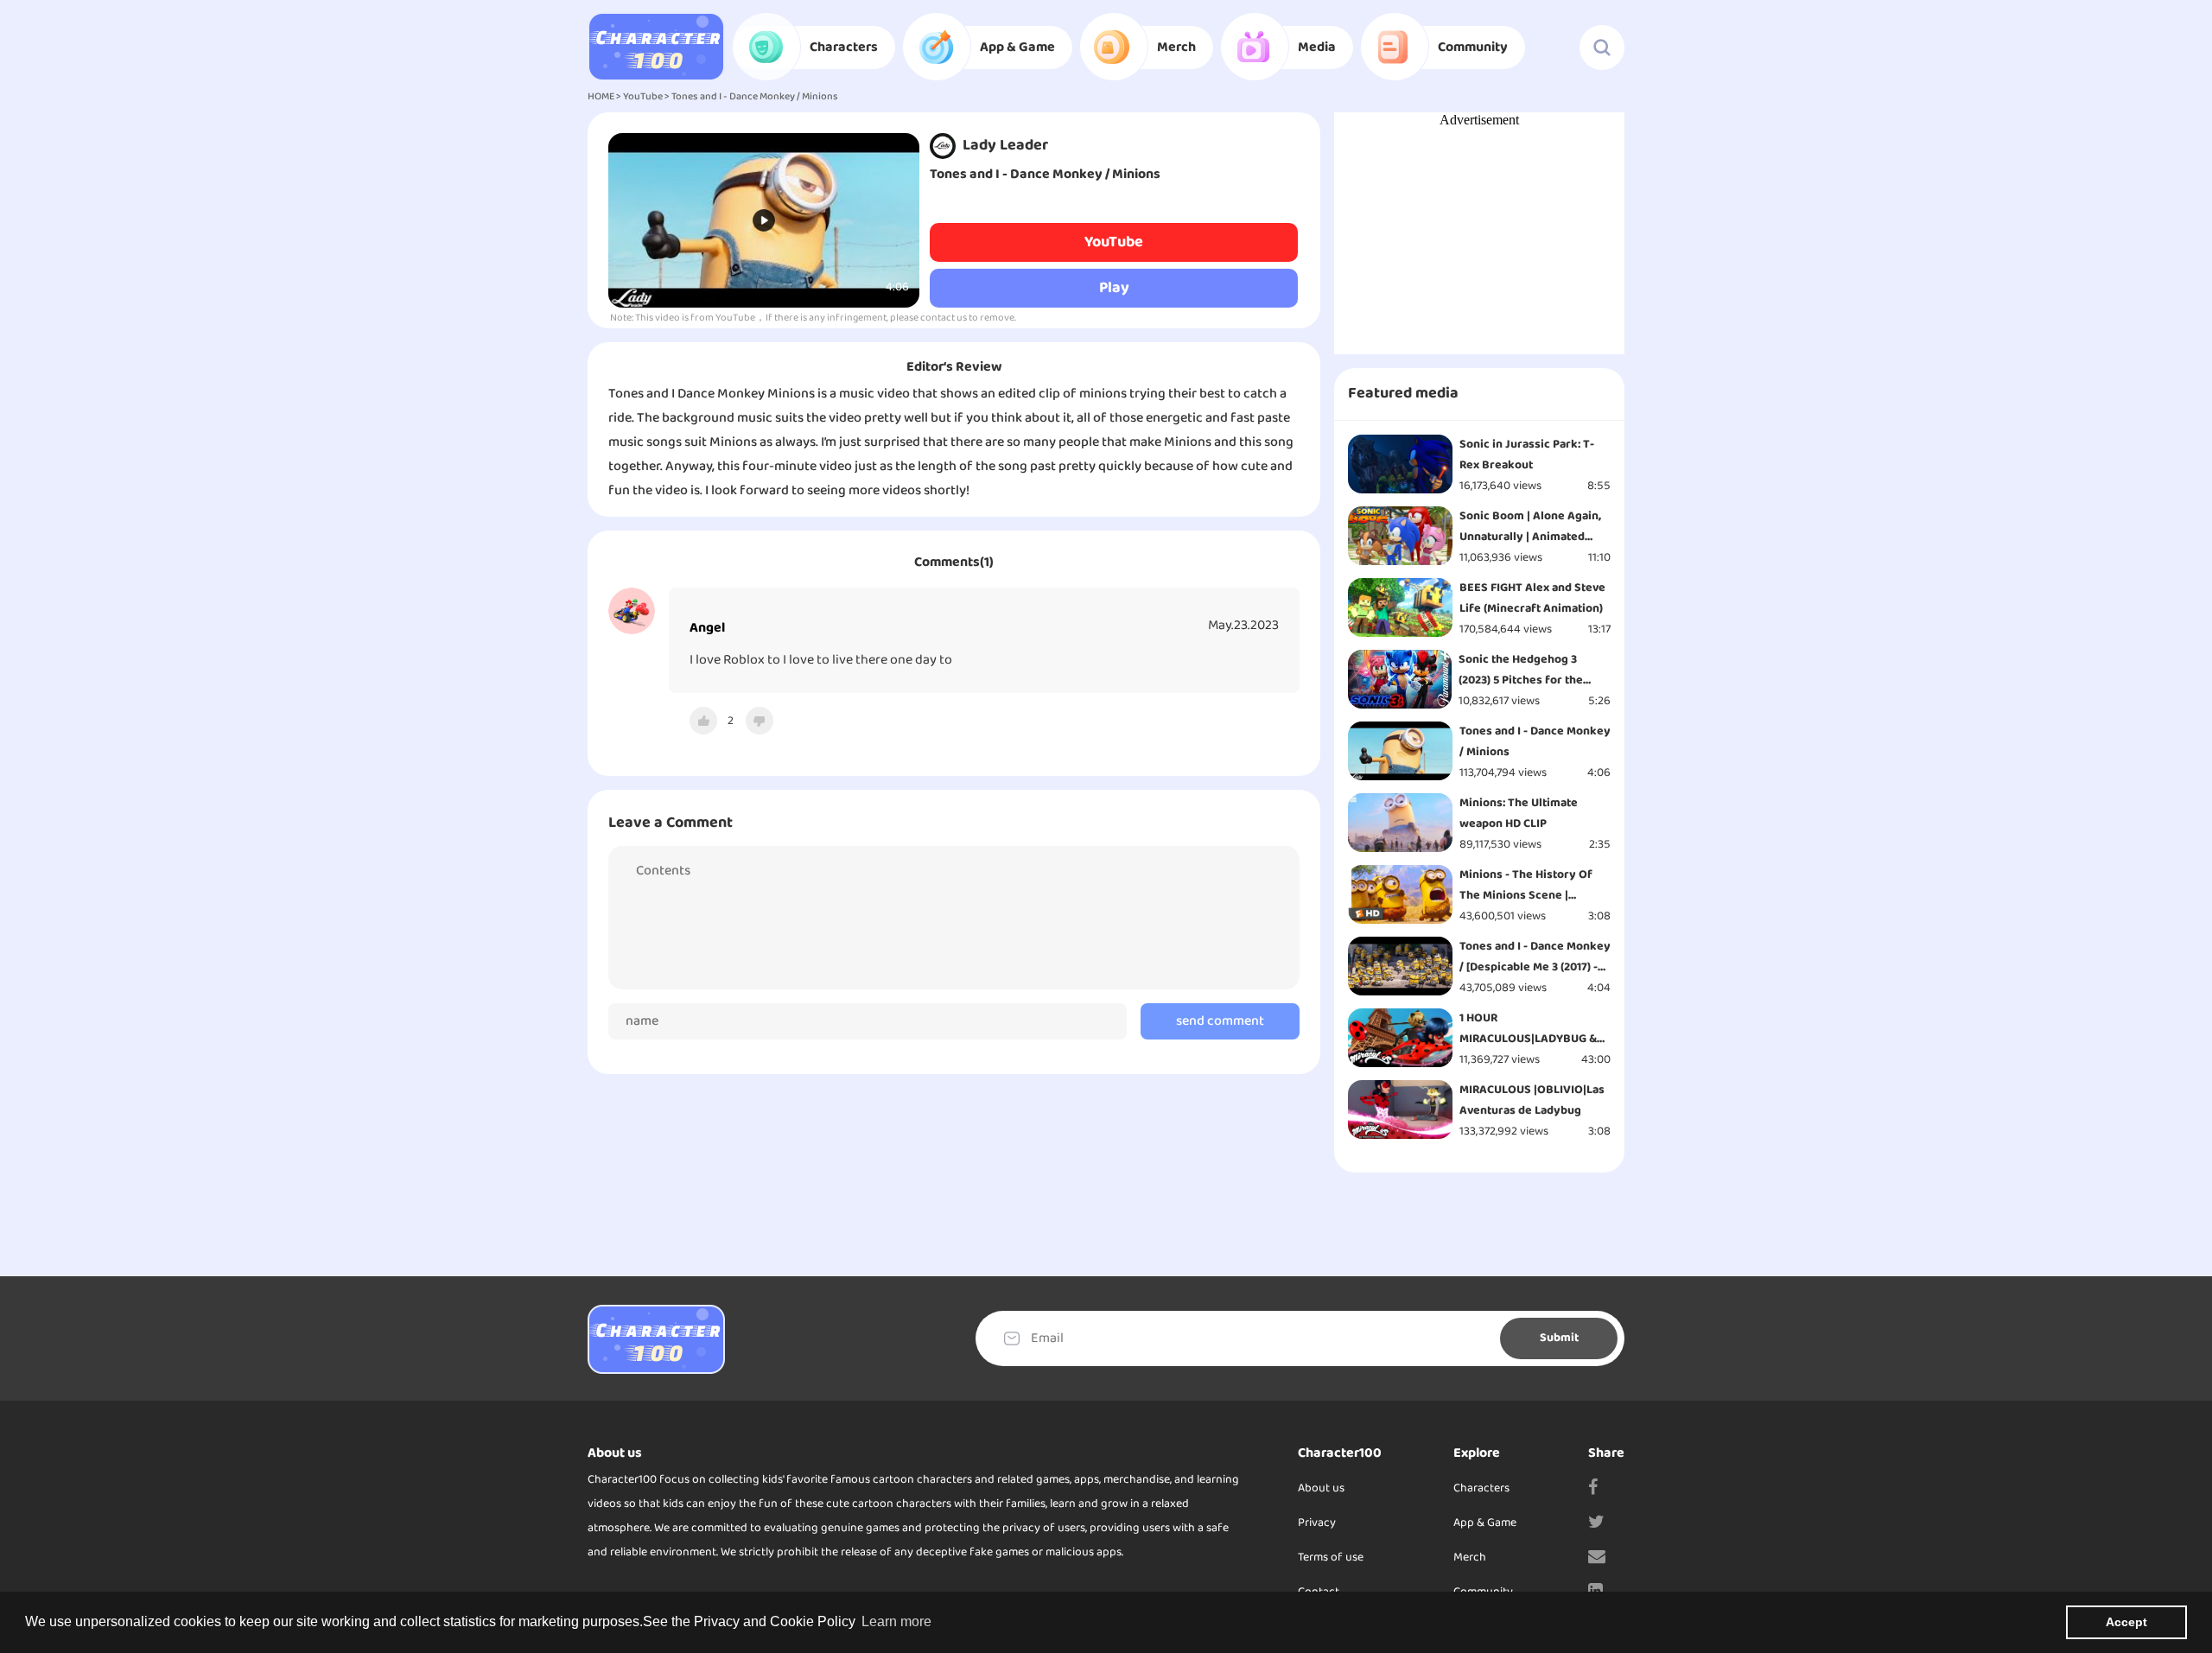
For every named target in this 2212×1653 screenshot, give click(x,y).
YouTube (643, 97)
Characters (1481, 1488)
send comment (1220, 1021)
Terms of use (1331, 1558)
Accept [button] (2126, 1622)
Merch (1470, 1558)
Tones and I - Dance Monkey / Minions (755, 97)
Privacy (1317, 1523)
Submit (1559, 1338)
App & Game (1485, 1523)
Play (1114, 288)
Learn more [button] (896, 1621)
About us (1321, 1488)
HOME (601, 97)
